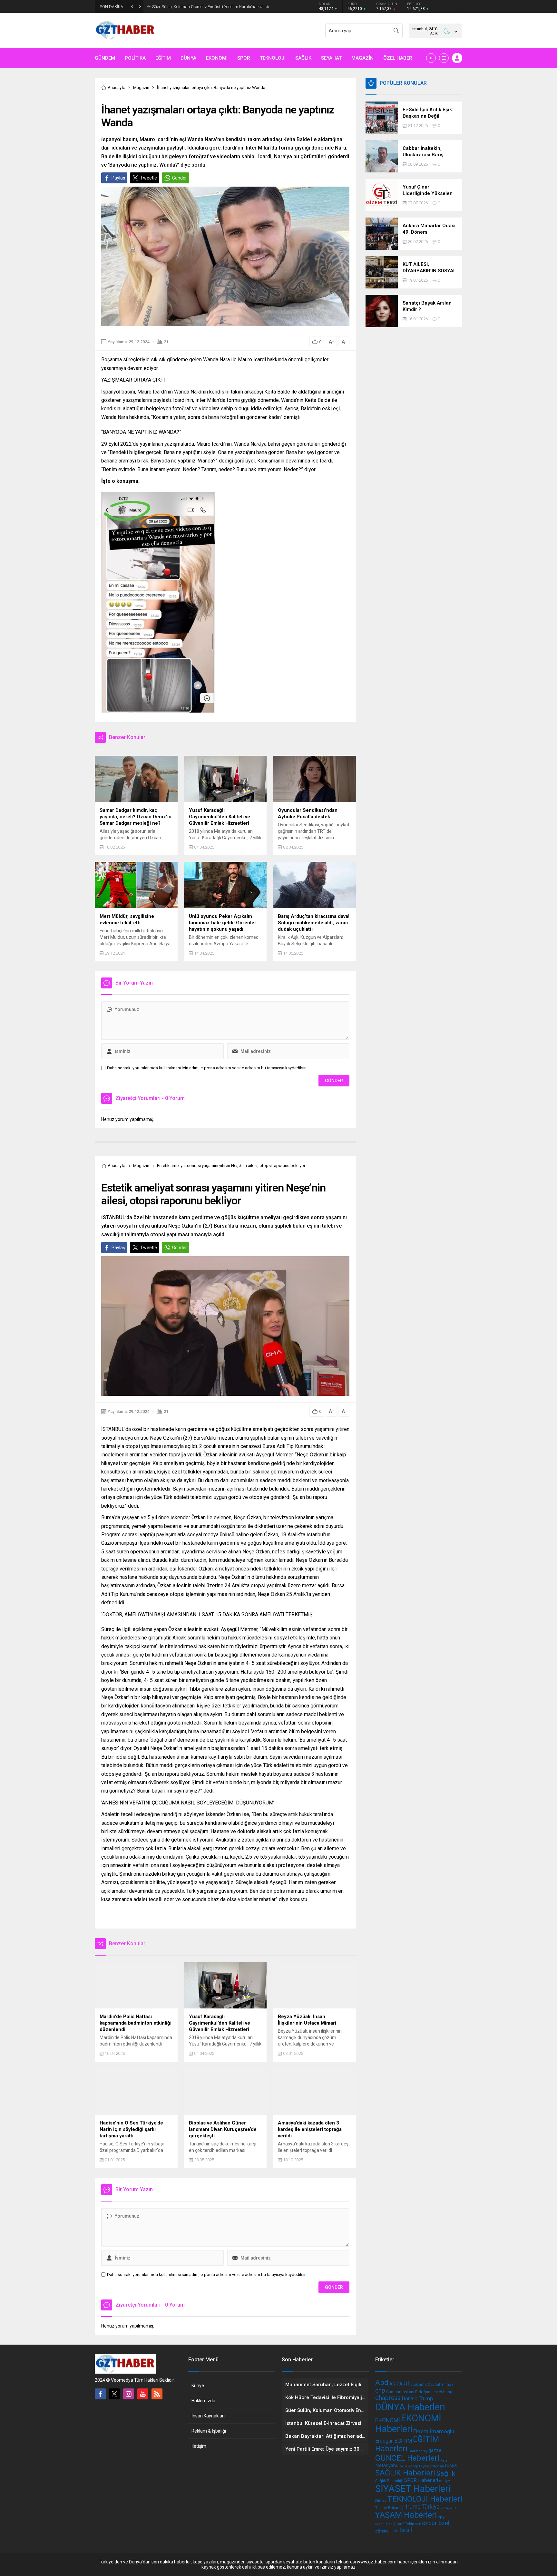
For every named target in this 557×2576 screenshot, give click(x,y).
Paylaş (118, 178)
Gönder (180, 178)
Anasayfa (117, 87)
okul (403, 2466)
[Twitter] (114, 2394)
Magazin (141, 87)
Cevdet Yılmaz (441, 2384)
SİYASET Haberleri (413, 2489)
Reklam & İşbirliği (209, 2431)
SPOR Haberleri (421, 2480)
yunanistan (384, 2524)
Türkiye (431, 2507)
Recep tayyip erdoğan (426, 2466)
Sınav (381, 2501)
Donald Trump (417, 2399)
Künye (198, 2386)
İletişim (199, 2446)
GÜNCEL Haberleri (407, 2458)
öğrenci (382, 2531)
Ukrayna (448, 2508)
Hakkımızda (203, 2401)
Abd (382, 2382)
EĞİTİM (403, 2441)
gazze (435, 2450)
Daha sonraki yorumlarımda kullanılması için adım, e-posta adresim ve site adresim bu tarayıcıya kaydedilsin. (207, 1068)
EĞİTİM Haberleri (407, 2444)
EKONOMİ (388, 2420)
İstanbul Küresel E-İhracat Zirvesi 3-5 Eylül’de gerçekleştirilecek (209, 7)
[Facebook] (100, 2394)
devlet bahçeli (444, 2392)
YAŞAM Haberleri (406, 2515)
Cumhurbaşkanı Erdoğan (408, 2392)
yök (418, 2524)
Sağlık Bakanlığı (389, 2481)
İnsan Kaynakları (208, 2416)
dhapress (388, 2398)
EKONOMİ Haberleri (408, 2424)
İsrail (406, 2530)
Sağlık (446, 2473)
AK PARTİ (399, 2384)
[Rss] (157, 2394)
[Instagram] (129, 2394)
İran (394, 2531)
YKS (441, 2517)
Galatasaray (418, 2451)
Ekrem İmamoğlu (434, 2431)
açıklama (419, 2384)
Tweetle (149, 178)
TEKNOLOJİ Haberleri (425, 2499)
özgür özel (436, 2523)
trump (413, 2507)
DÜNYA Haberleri (410, 2407)
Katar (445, 2460)
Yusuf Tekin (404, 2524)
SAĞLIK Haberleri (405, 2473)
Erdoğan (384, 2441)
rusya (451, 2465)
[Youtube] (143, 2394)
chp (380, 2391)
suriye (445, 2481)
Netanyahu (387, 2465)
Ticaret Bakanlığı (390, 2508)
